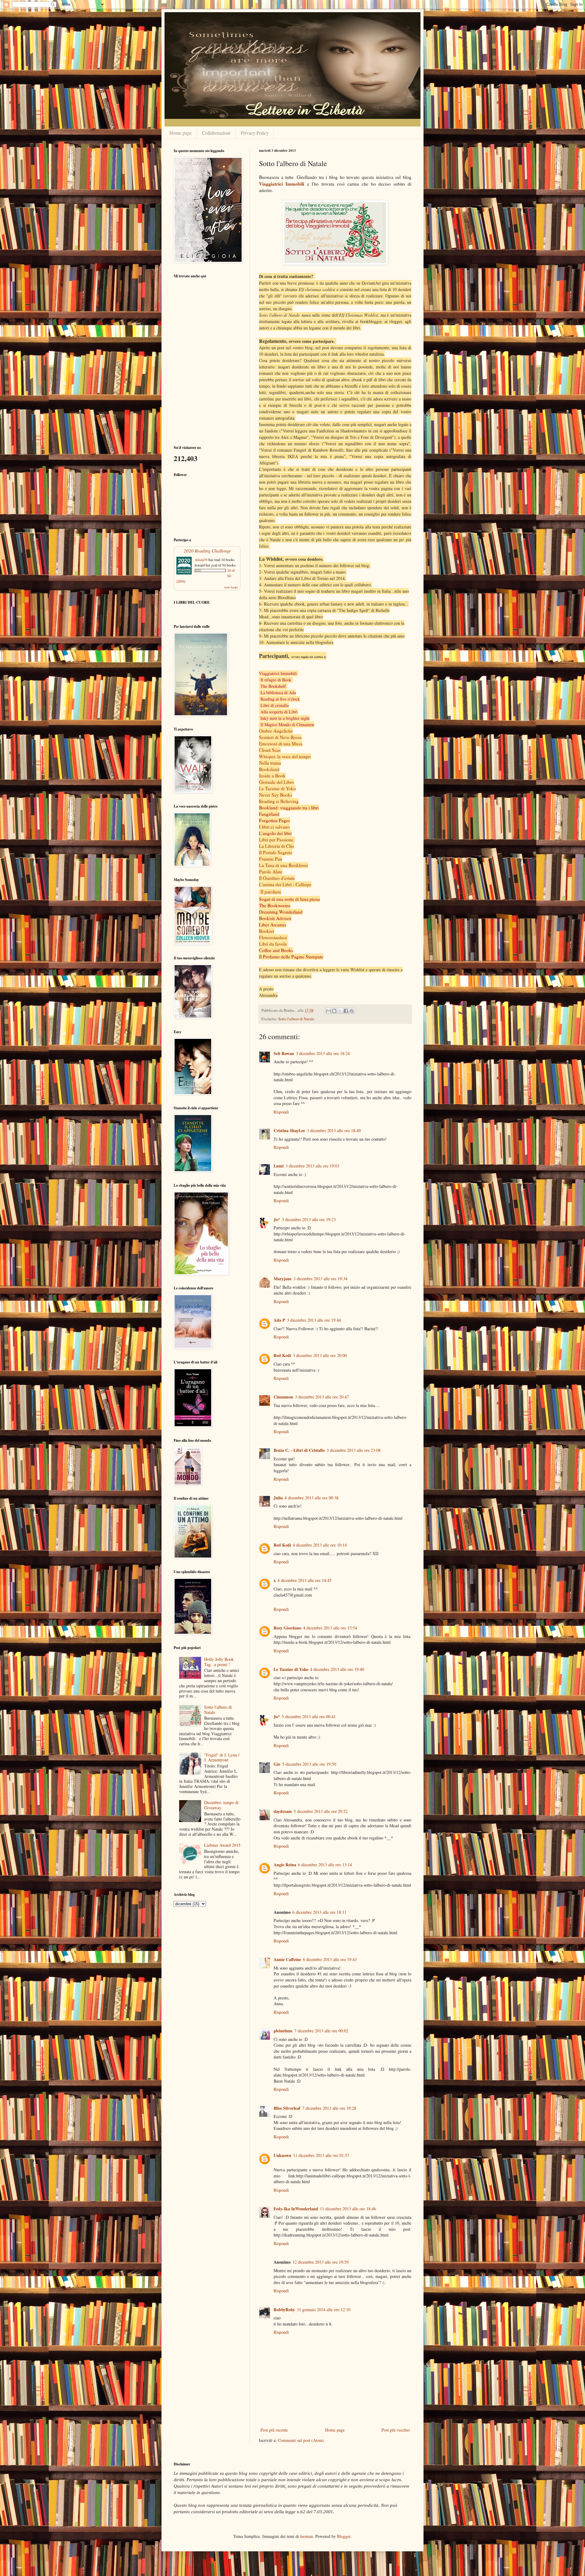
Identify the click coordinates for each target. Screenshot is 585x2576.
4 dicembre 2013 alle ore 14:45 (305, 1580)
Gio (277, 1764)
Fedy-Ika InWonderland (296, 2209)
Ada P (279, 1320)
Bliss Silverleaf (287, 2108)
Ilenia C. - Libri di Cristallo (299, 1450)
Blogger (344, 2536)
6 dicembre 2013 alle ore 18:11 (319, 1912)
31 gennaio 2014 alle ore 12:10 (324, 2310)
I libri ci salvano (274, 827)
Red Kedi (282, 1355)
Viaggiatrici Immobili (282, 184)
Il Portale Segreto (276, 852)
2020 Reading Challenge (207, 551)
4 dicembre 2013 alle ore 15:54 (330, 1628)
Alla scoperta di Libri (279, 712)
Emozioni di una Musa (281, 744)
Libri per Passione (276, 840)
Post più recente (274, 2430)
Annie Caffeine (287, 1959)
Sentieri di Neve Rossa (280, 737)
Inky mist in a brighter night (285, 718)
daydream (283, 1811)
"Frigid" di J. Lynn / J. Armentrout (222, 1757)
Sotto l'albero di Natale (296, 1019)
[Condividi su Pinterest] (352, 1011)
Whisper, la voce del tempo (285, 756)
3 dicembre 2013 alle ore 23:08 (354, 1450)
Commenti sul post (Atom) (301, 2440)
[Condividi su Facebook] (346, 1011)
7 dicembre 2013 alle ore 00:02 (321, 2031)
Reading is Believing (279, 801)
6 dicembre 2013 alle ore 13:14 (325, 1865)
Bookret (267, 931)
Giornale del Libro (277, 782)
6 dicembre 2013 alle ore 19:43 (330, 1959)
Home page (181, 133)
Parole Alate (271, 872)
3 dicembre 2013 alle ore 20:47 (322, 1397)
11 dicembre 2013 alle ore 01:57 (321, 2155)
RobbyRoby (284, 2310)
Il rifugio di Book (276, 680)
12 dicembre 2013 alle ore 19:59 (321, 2262)
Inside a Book (272, 776)
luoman (307, 2536)
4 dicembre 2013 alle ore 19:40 (337, 1669)
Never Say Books (276, 795)
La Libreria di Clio (277, 846)
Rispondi (281, 1112)
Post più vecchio (396, 2430)
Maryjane (283, 1279)
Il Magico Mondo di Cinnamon (287, 725)
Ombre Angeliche (276, 731)
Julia (278, 1498)
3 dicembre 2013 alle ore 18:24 (323, 1053)
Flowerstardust (273, 937)
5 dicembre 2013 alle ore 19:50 (309, 1764)
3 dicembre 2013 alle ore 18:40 (334, 1130)
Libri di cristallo (275, 705)
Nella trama (270, 763)
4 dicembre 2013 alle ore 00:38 (312, 1498)
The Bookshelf (273, 686)
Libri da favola (273, 944)
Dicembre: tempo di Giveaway (221, 1805)
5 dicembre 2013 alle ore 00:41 (309, 1716)
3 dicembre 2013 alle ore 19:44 (314, 1320)
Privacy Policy (255, 133)
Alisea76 (201, 560)
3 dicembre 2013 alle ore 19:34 (320, 1279)
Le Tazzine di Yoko (277, 788)
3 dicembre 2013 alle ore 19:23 (309, 1219)
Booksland (269, 769)
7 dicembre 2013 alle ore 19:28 (329, 2108)
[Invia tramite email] (328, 1011)
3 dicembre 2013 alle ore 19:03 (312, 1166)
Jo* (277, 1219)
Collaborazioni (216, 133)
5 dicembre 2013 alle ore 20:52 (321, 1811)
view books (231, 587)
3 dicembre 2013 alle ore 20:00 (320, 1355)
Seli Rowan (284, 1053)
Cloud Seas (270, 750)
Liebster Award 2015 (222, 1845)
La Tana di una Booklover (284, 865)
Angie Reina (285, 1865)
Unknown (282, 2155)
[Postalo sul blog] (334, 1011)
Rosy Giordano (287, 1628)
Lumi (279, 1166)
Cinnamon (283, 1397)
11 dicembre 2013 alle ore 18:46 (348, 2209)
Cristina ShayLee (289, 1130)
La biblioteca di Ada (278, 693)
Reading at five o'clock (280, 699)
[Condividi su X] (340, 1011)
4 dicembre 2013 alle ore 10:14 (320, 1545)
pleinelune (283, 2031)
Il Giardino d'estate (277, 878)
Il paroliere (271, 892)
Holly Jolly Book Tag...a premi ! (219, 1662)
